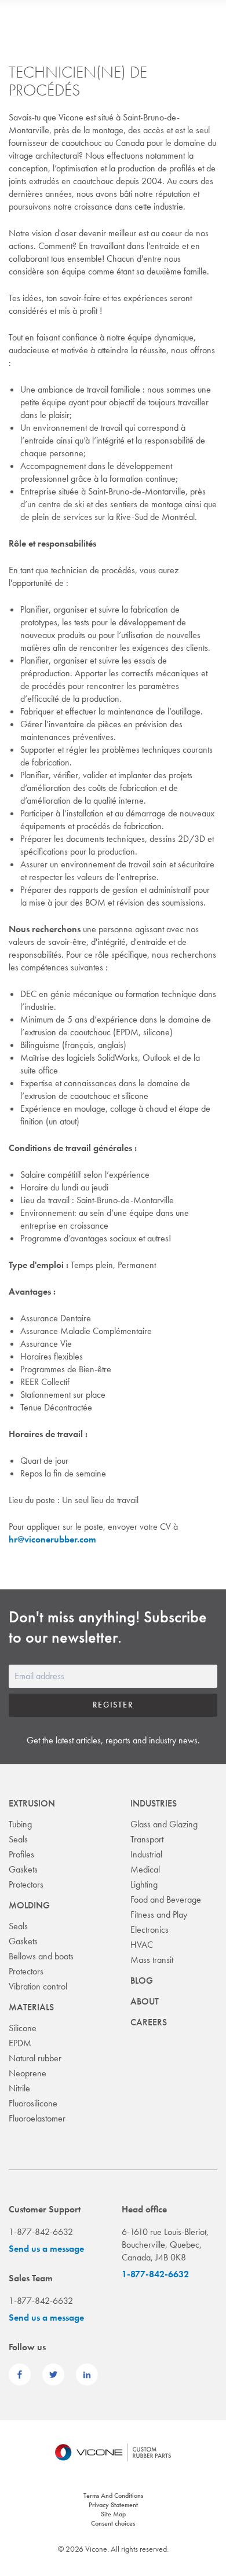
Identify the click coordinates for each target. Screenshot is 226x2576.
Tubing (20, 1824)
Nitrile (19, 2088)
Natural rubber (35, 2058)
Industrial (146, 1854)
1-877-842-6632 (155, 2274)
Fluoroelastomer (37, 2118)
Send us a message (46, 2249)
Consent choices (113, 2523)
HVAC (142, 1945)
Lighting (144, 1884)
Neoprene (28, 2073)
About (145, 2001)
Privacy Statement (113, 2505)
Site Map (113, 2514)
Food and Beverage (166, 1899)
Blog (142, 1980)
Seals (18, 1839)
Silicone (23, 2028)
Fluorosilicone (33, 2103)
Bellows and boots (41, 1956)
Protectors (26, 1884)
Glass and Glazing (164, 1824)
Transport (147, 1839)
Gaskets (23, 1869)
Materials (31, 2007)
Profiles (21, 1854)
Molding (29, 1905)
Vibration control (38, 1986)
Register (113, 1705)
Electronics (150, 1930)
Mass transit (152, 1960)
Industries (154, 1803)
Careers (149, 2022)
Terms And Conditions (113, 2496)
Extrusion (32, 1803)
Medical (145, 1869)
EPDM (20, 2043)
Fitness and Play (159, 1914)
